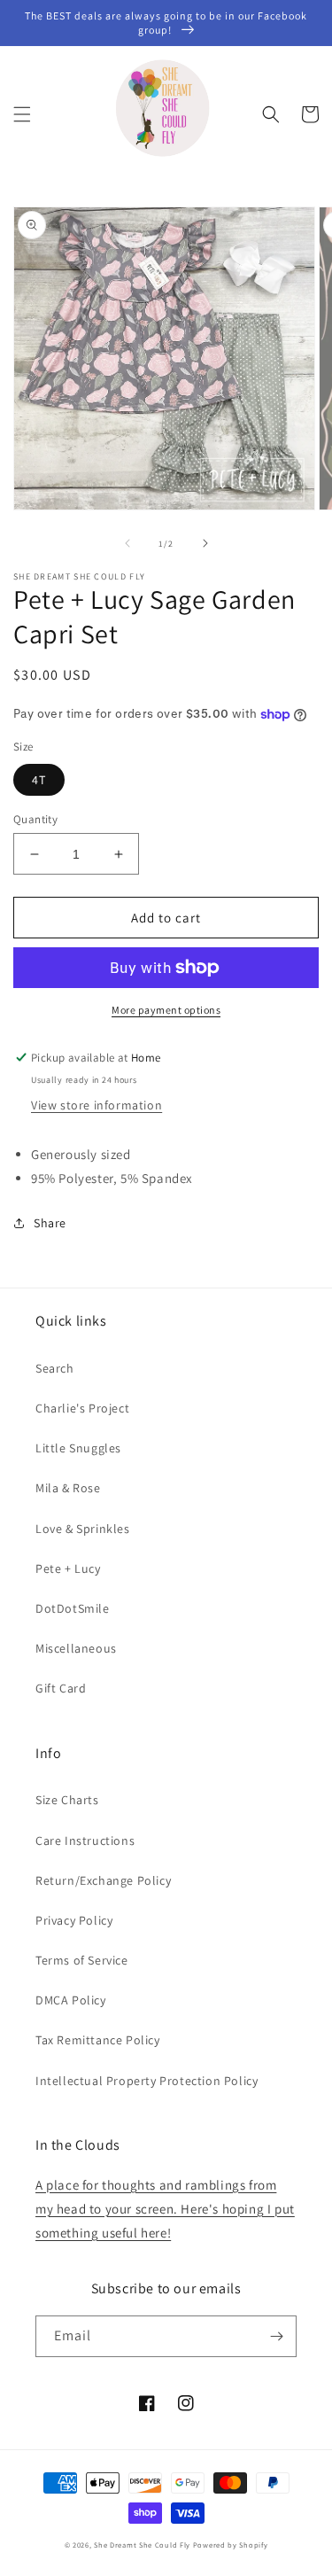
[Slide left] (127, 543)
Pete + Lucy (68, 1568)
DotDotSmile (73, 1608)
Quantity (35, 819)
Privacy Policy (74, 1920)
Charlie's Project (82, 1408)
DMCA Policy (71, 2000)
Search (55, 1368)
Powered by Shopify (231, 2545)
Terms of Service (82, 1960)
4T (39, 780)
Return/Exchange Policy (103, 1880)
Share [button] (50, 1223)
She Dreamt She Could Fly (142, 2545)
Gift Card (61, 1688)
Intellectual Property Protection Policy (147, 2081)
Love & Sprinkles (83, 1529)
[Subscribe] (276, 2336)
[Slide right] (205, 543)
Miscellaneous (76, 1648)
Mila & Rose (68, 1488)
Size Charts (67, 1800)
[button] (22, 114)
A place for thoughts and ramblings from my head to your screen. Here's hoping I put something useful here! (165, 2209)
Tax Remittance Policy (98, 2040)
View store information (97, 1105)
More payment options (166, 1010)
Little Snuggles (78, 1448)
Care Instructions (85, 1841)
